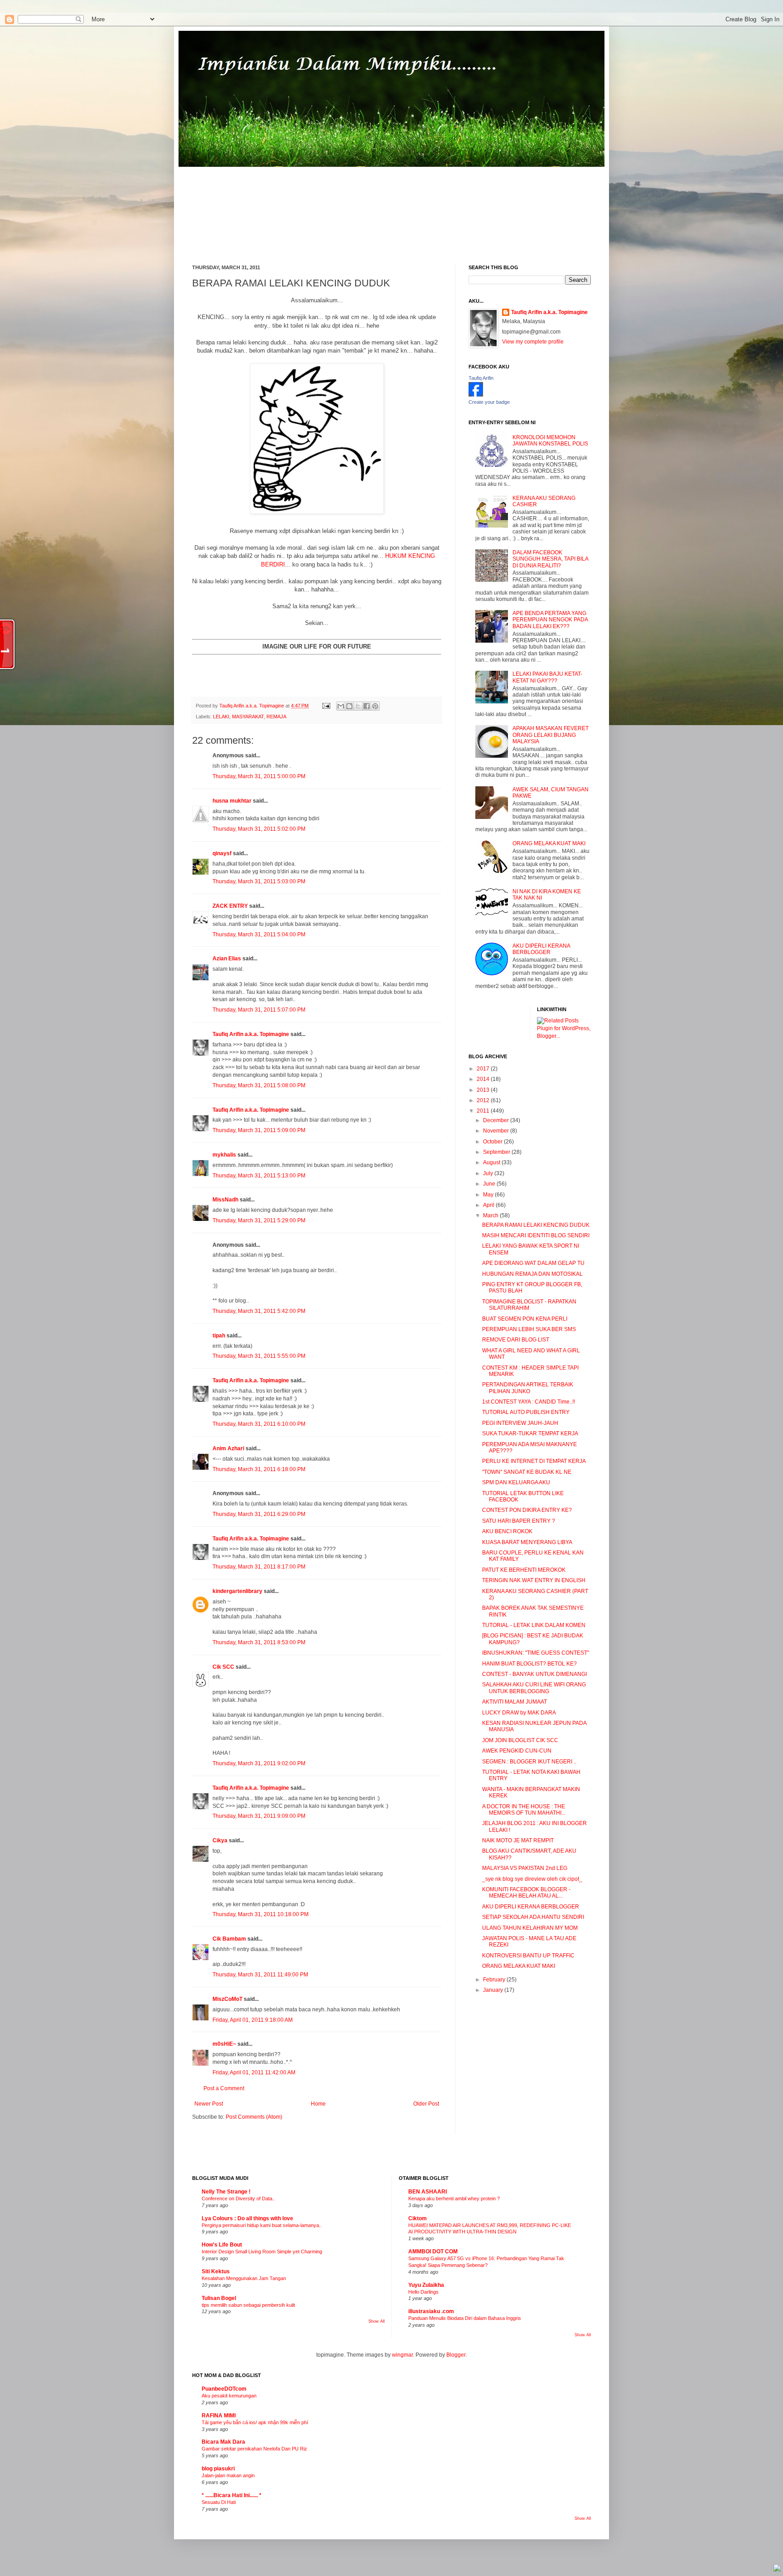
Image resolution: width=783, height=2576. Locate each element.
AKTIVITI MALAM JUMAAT (515, 1702)
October (493, 1142)
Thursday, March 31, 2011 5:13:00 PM (259, 1176)
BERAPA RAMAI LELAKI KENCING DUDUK (536, 1225)
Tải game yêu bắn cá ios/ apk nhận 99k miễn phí (255, 2422)
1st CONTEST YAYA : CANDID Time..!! (529, 1402)
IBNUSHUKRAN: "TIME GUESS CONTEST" (536, 1653)
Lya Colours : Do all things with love (247, 2218)
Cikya (220, 1840)
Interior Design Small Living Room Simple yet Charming (262, 2252)
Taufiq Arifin (481, 378)
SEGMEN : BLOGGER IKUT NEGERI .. (529, 1762)
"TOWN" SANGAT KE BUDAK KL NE (527, 1472)
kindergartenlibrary (237, 1591)
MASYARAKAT (248, 717)
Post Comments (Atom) (254, 2117)
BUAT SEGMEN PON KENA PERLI (525, 1319)
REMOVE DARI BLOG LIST (516, 1340)
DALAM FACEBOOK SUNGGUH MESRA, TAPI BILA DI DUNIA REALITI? (550, 559)
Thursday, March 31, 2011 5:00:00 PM (259, 776)
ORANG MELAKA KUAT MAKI (549, 843)
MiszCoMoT (227, 1999)
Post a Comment (224, 2088)
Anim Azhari (228, 1448)
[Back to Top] (777, 2569)
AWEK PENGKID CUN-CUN (517, 1751)
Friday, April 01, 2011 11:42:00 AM (254, 2072)
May (489, 1195)
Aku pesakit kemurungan (229, 2396)
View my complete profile (533, 342)
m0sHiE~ (224, 2044)
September (497, 1152)
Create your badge (489, 402)
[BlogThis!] (349, 706)
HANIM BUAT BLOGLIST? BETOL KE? (529, 1664)
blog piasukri (218, 2469)
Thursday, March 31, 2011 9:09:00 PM (259, 1816)
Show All (377, 2321)
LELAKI (221, 717)
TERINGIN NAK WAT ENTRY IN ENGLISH (534, 1580)
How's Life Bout (222, 2245)
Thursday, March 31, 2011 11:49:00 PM (260, 1975)
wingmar (402, 2355)
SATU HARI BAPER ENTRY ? (519, 1521)
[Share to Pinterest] (375, 706)
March (491, 1215)
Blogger (456, 2355)
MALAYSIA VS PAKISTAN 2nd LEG (525, 1868)
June (490, 1184)
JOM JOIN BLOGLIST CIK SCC (520, 1740)
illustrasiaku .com (431, 2311)
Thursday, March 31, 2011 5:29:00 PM (259, 1220)
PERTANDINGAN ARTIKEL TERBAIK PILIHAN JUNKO (528, 1388)
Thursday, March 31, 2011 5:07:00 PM (259, 1010)
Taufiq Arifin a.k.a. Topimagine (252, 706)
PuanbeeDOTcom (224, 2389)
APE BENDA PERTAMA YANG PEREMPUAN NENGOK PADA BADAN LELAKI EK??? (550, 620)
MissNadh (225, 1200)
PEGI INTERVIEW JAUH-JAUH (520, 1423)
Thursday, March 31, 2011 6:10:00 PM (259, 1424)
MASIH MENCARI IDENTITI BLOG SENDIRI (536, 1235)
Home (318, 2104)
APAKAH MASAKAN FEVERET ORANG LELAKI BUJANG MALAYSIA (551, 735)
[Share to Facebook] (367, 706)
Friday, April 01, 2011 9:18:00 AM (253, 2020)
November (497, 1131)
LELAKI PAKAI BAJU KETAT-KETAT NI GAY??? (547, 677)
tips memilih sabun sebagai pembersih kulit (248, 2305)
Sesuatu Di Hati (219, 2502)
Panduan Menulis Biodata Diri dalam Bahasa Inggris (465, 2318)
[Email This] (341, 706)
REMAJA (276, 717)
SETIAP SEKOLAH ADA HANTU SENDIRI (533, 1917)
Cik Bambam (229, 1939)
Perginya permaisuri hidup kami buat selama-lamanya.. (262, 2225)
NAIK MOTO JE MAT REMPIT (518, 1840)
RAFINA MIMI (219, 2416)
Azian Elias (227, 959)
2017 (484, 1069)
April (489, 1205)
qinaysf (222, 853)
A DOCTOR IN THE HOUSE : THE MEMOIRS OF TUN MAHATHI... (524, 1810)
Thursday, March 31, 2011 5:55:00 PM (259, 1356)
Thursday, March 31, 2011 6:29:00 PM (259, 1514)
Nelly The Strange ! (226, 2192)
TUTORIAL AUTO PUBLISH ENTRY (526, 1412)
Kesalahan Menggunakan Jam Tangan (244, 2278)
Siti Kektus (216, 2271)
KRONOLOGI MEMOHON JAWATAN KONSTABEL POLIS (550, 441)
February (495, 1980)
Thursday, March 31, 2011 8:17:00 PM (259, 1567)
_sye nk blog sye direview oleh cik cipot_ (532, 1879)
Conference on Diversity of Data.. (238, 2198)
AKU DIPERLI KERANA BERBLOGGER (541, 949)
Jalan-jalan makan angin (228, 2475)
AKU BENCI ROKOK (507, 1531)
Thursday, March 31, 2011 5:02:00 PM (259, 829)
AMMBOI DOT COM (433, 2252)
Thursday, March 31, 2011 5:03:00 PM (259, 881)
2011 (484, 1111)
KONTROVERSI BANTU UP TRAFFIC (528, 1956)
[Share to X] (358, 706)
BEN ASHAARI (428, 2192)
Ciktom (418, 2218)
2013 (484, 1090)
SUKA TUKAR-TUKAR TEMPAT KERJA (530, 1433)
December (497, 1120)
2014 (484, 1079)
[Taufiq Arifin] (476, 395)
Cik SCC (223, 1667)
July (489, 1173)
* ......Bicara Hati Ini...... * (232, 2495)
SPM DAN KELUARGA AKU (516, 1482)
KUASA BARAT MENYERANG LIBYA (527, 1542)
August (492, 1162)
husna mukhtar (232, 801)
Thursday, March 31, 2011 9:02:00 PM (259, 1763)
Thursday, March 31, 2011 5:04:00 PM (259, 935)
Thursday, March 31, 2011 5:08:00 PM (259, 1085)
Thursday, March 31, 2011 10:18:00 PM (261, 1914)
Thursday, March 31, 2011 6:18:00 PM (259, 1469)
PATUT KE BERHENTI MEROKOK (524, 1570)
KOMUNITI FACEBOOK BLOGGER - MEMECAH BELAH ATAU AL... (526, 1893)
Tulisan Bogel (219, 2298)
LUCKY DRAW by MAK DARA (519, 1713)
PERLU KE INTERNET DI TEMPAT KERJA (534, 1461)
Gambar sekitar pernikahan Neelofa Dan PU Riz (254, 2449)
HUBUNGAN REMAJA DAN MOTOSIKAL (532, 1274)
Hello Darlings (423, 2292)
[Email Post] (326, 706)
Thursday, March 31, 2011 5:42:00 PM (259, 1311)
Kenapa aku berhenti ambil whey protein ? (454, 2198)
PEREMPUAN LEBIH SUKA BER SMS (529, 1329)
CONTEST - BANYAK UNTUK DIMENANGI (534, 1674)
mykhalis (224, 1155)
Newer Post (209, 2104)
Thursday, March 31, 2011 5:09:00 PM (259, 1130)
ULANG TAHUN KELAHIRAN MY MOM (530, 1928)
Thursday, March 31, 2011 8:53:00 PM (259, 1642)
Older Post (426, 2104)
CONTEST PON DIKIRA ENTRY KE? (527, 1510)
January (494, 1990)
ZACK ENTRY (230, 906)
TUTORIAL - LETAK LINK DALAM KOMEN (534, 1625)
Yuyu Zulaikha (426, 2285)
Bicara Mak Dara (223, 2442)
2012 (484, 1100)
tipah (219, 1336)
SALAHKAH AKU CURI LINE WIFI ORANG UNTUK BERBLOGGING (534, 1688)
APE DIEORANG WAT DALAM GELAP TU (533, 1263)
